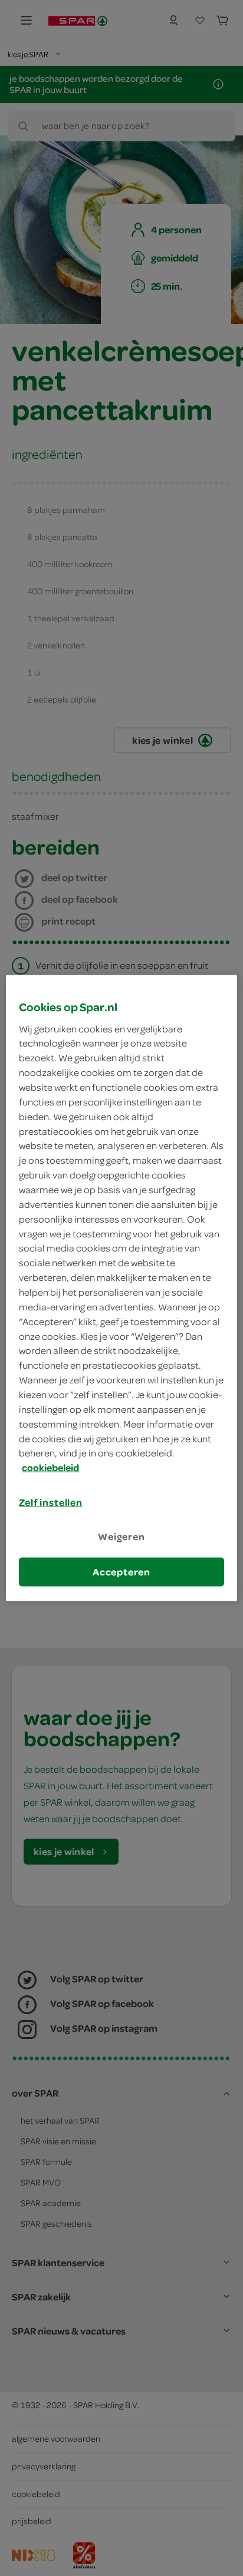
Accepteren (121, 1571)
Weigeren (121, 1537)
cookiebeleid (50, 1468)
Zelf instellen (51, 1502)
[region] (121, 1288)
